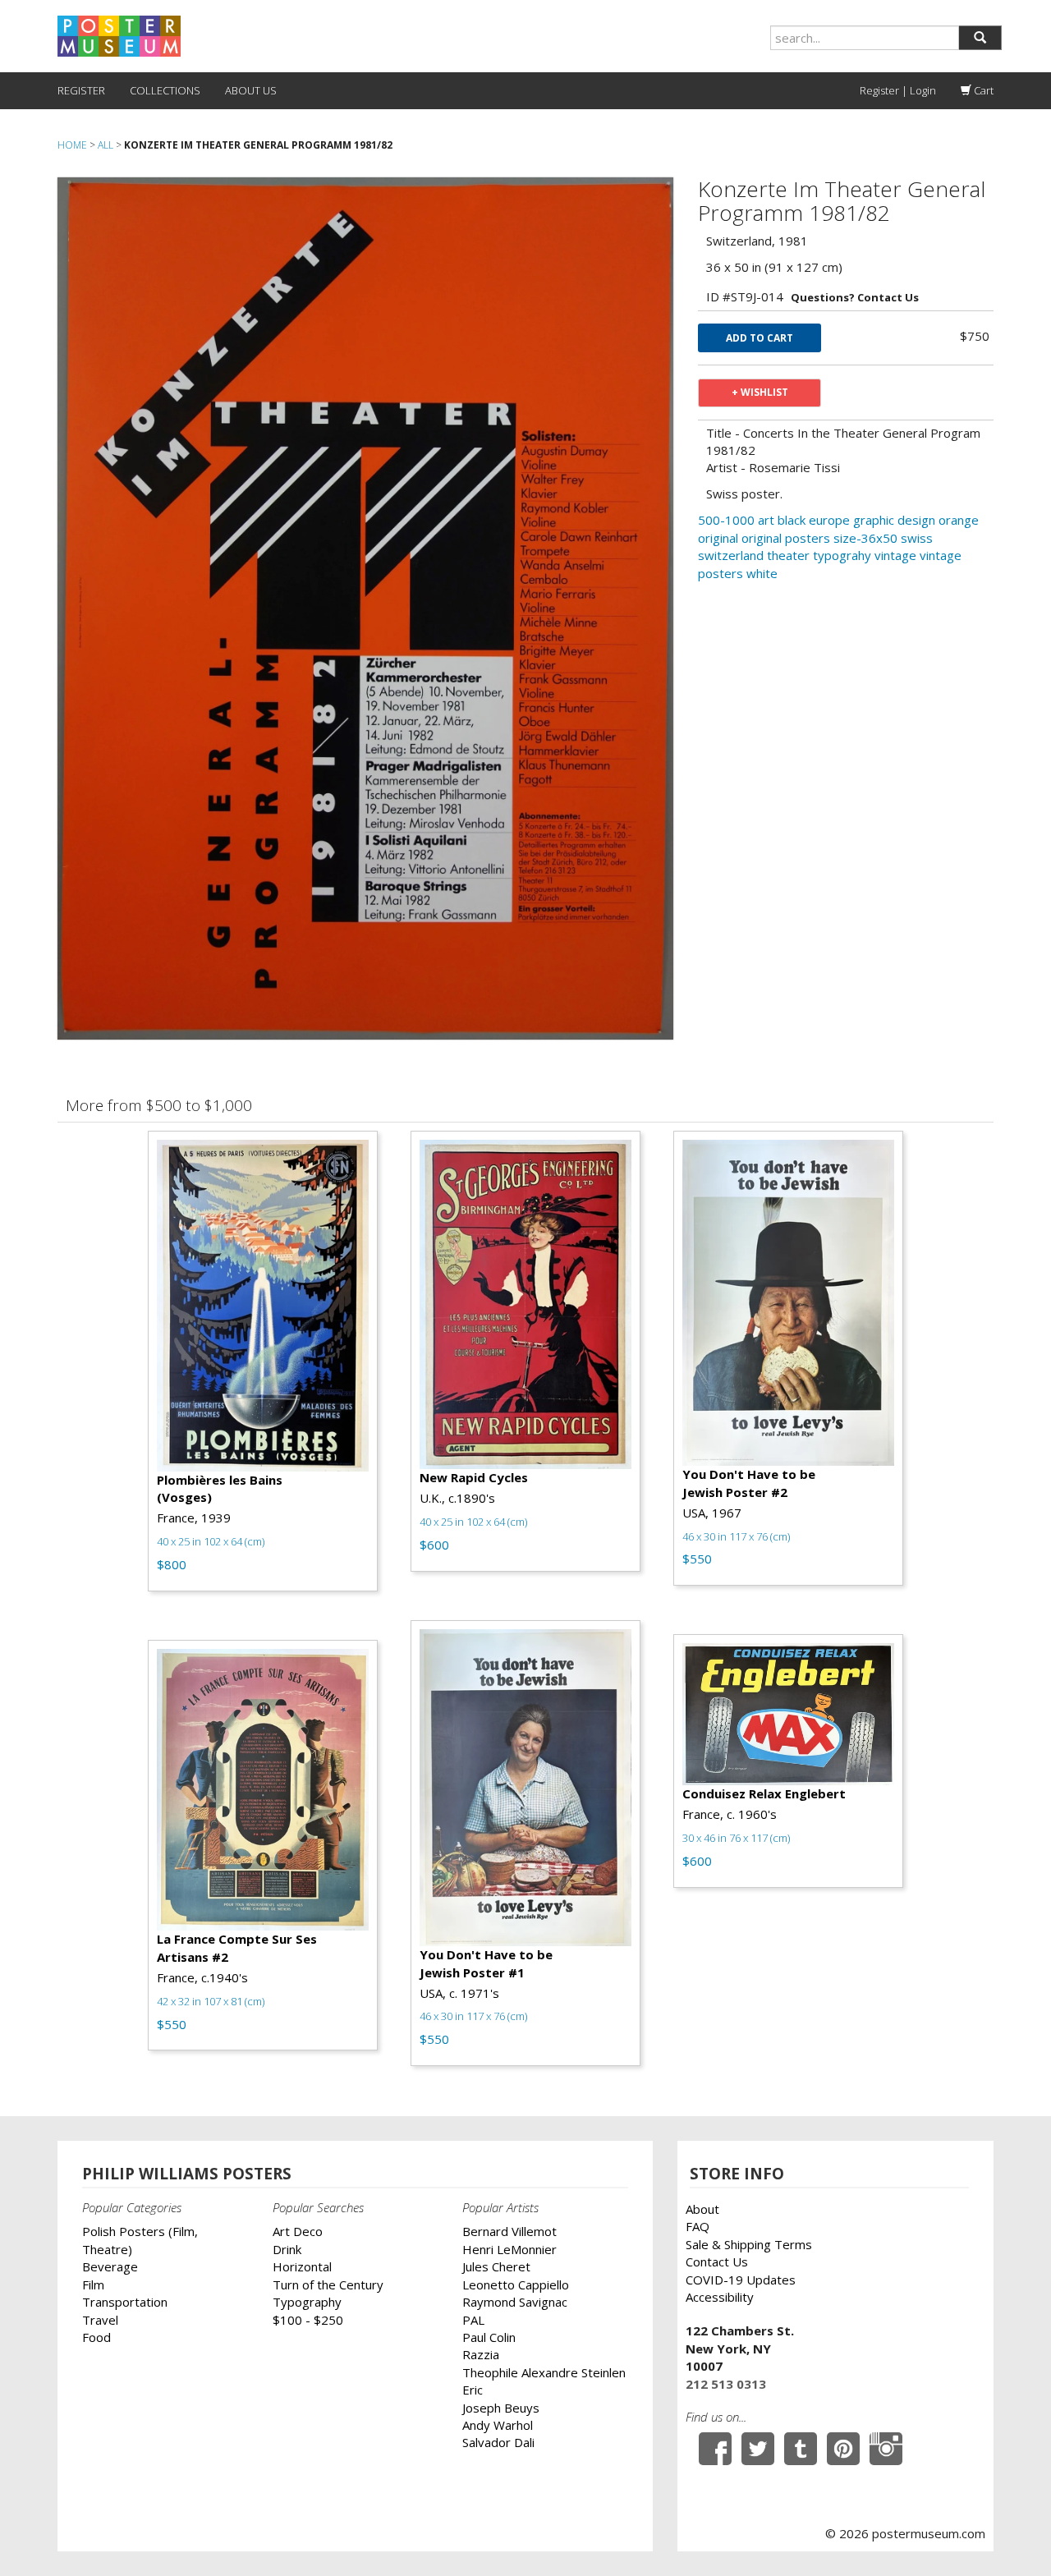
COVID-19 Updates (741, 2280)
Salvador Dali (498, 2442)
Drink (287, 2249)
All (106, 145)
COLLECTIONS (165, 90)
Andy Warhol (498, 2425)
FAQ (698, 2226)
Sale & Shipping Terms (749, 2244)
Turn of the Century (328, 2284)
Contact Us (717, 2261)
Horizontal (302, 2266)
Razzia (481, 2354)
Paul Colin (489, 2337)
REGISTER (81, 90)
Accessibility (720, 2297)
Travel (100, 2320)
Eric (473, 2390)
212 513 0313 (726, 2384)
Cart (982, 90)
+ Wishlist (760, 392)
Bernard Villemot (509, 2231)
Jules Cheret (496, 2266)
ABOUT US (251, 90)
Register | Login (898, 90)
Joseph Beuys (501, 2408)
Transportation (125, 2302)
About (702, 2209)
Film (93, 2284)
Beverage (110, 2266)
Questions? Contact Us (855, 297)
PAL (473, 2320)
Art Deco (298, 2231)
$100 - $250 (308, 2320)
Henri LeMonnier (509, 2249)
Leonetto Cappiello (516, 2284)
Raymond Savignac (515, 2302)
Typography (307, 2302)
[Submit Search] (980, 38)
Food (96, 2337)
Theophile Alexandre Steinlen (544, 2372)
